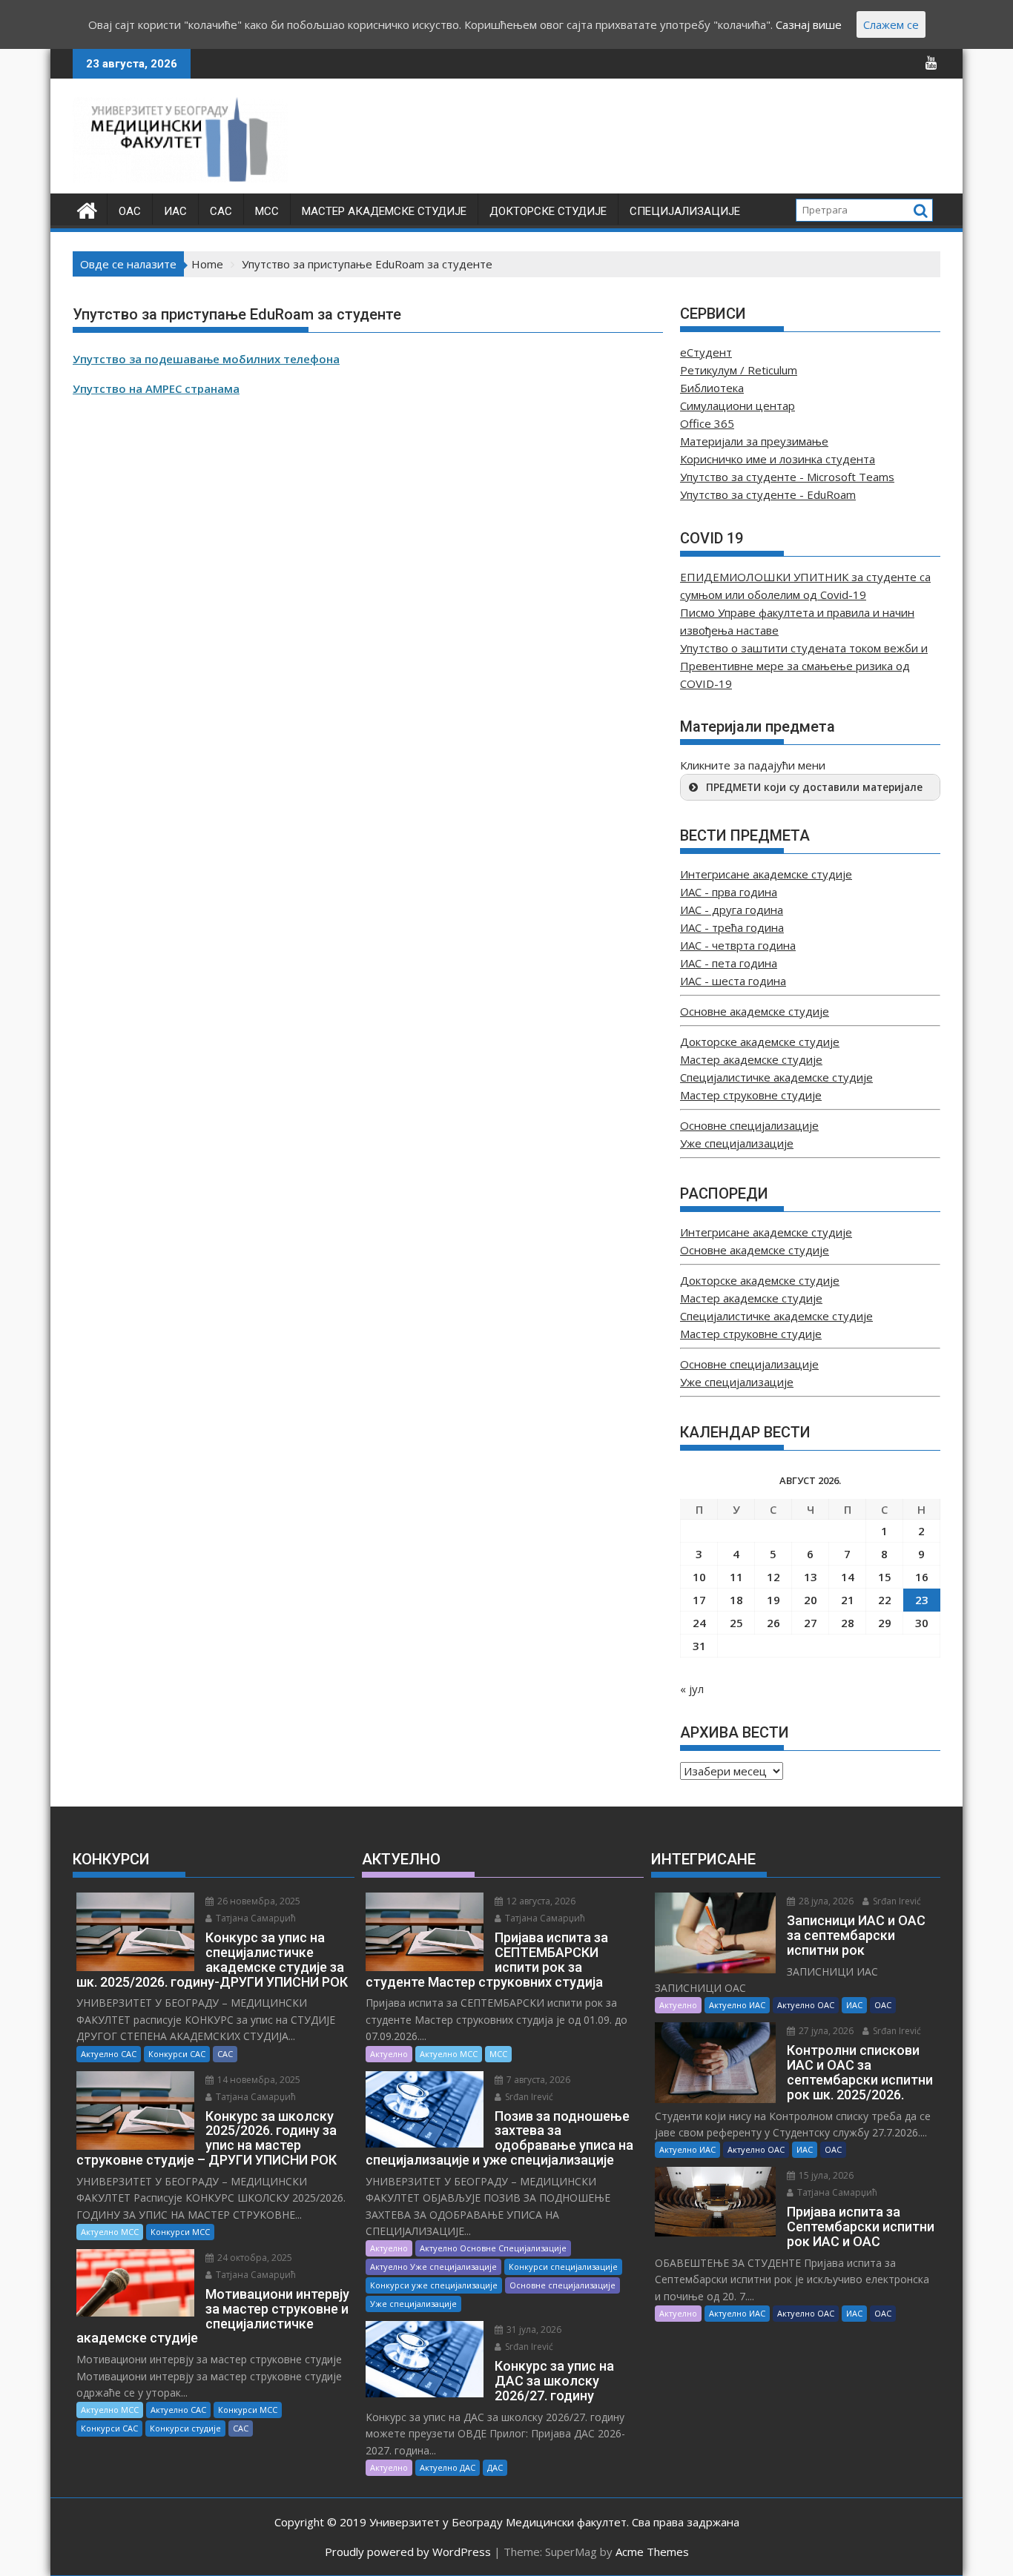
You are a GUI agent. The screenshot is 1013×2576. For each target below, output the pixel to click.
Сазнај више (809, 24)
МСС (267, 211)
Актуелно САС (109, 2054)
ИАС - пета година (729, 963)
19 (773, 1600)
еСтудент (706, 352)
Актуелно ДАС (448, 2467)
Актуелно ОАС (806, 2005)
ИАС (175, 211)
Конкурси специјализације (563, 2267)
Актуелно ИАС (737, 2005)
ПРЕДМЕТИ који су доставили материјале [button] (814, 787)
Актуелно (389, 2054)
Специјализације (685, 211)
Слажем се (891, 24)
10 (699, 1577)
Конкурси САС (177, 2054)
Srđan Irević (528, 2097)
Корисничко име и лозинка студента (778, 459)
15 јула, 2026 (825, 2175)
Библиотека (712, 388)
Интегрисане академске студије (766, 874)
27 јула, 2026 (825, 2031)
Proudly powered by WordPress (408, 2552)
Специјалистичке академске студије (776, 1077)
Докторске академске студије (760, 1042)
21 (848, 1600)
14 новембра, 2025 (258, 2080)
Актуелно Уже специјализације (433, 2267)
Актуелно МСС (110, 2232)
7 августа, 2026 (537, 2080)
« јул (692, 1689)
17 (699, 1600)
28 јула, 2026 (825, 1901)
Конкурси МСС (180, 2232)
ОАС (130, 211)
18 (736, 1600)
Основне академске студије (755, 1011)
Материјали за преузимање (754, 441)
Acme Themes (652, 2552)
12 (773, 1577)
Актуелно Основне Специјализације (493, 2248)
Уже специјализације (737, 1143)
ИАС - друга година (732, 910)
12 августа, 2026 (540, 1901)
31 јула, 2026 (533, 2330)
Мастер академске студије (384, 211)
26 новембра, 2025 (258, 1901)
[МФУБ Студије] (87, 209)
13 (811, 1577)
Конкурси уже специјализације (434, 2285)
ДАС (495, 2467)
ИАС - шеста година (733, 981)
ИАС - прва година (729, 892)
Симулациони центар (738, 405)
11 (736, 1577)
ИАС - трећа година (732, 927)
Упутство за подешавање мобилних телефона (206, 359)
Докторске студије (548, 211)
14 (848, 1577)
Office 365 (707, 423)
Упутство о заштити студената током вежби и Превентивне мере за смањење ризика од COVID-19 (804, 666)
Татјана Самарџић (255, 1918)
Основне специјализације (749, 1125)
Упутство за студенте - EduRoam (768, 494)
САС (221, 211)
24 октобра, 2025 (254, 2258)
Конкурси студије (185, 2428)
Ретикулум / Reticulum (739, 370)
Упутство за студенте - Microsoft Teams (787, 477)
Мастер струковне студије (751, 1095)
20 (811, 1600)
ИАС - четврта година (738, 945)
